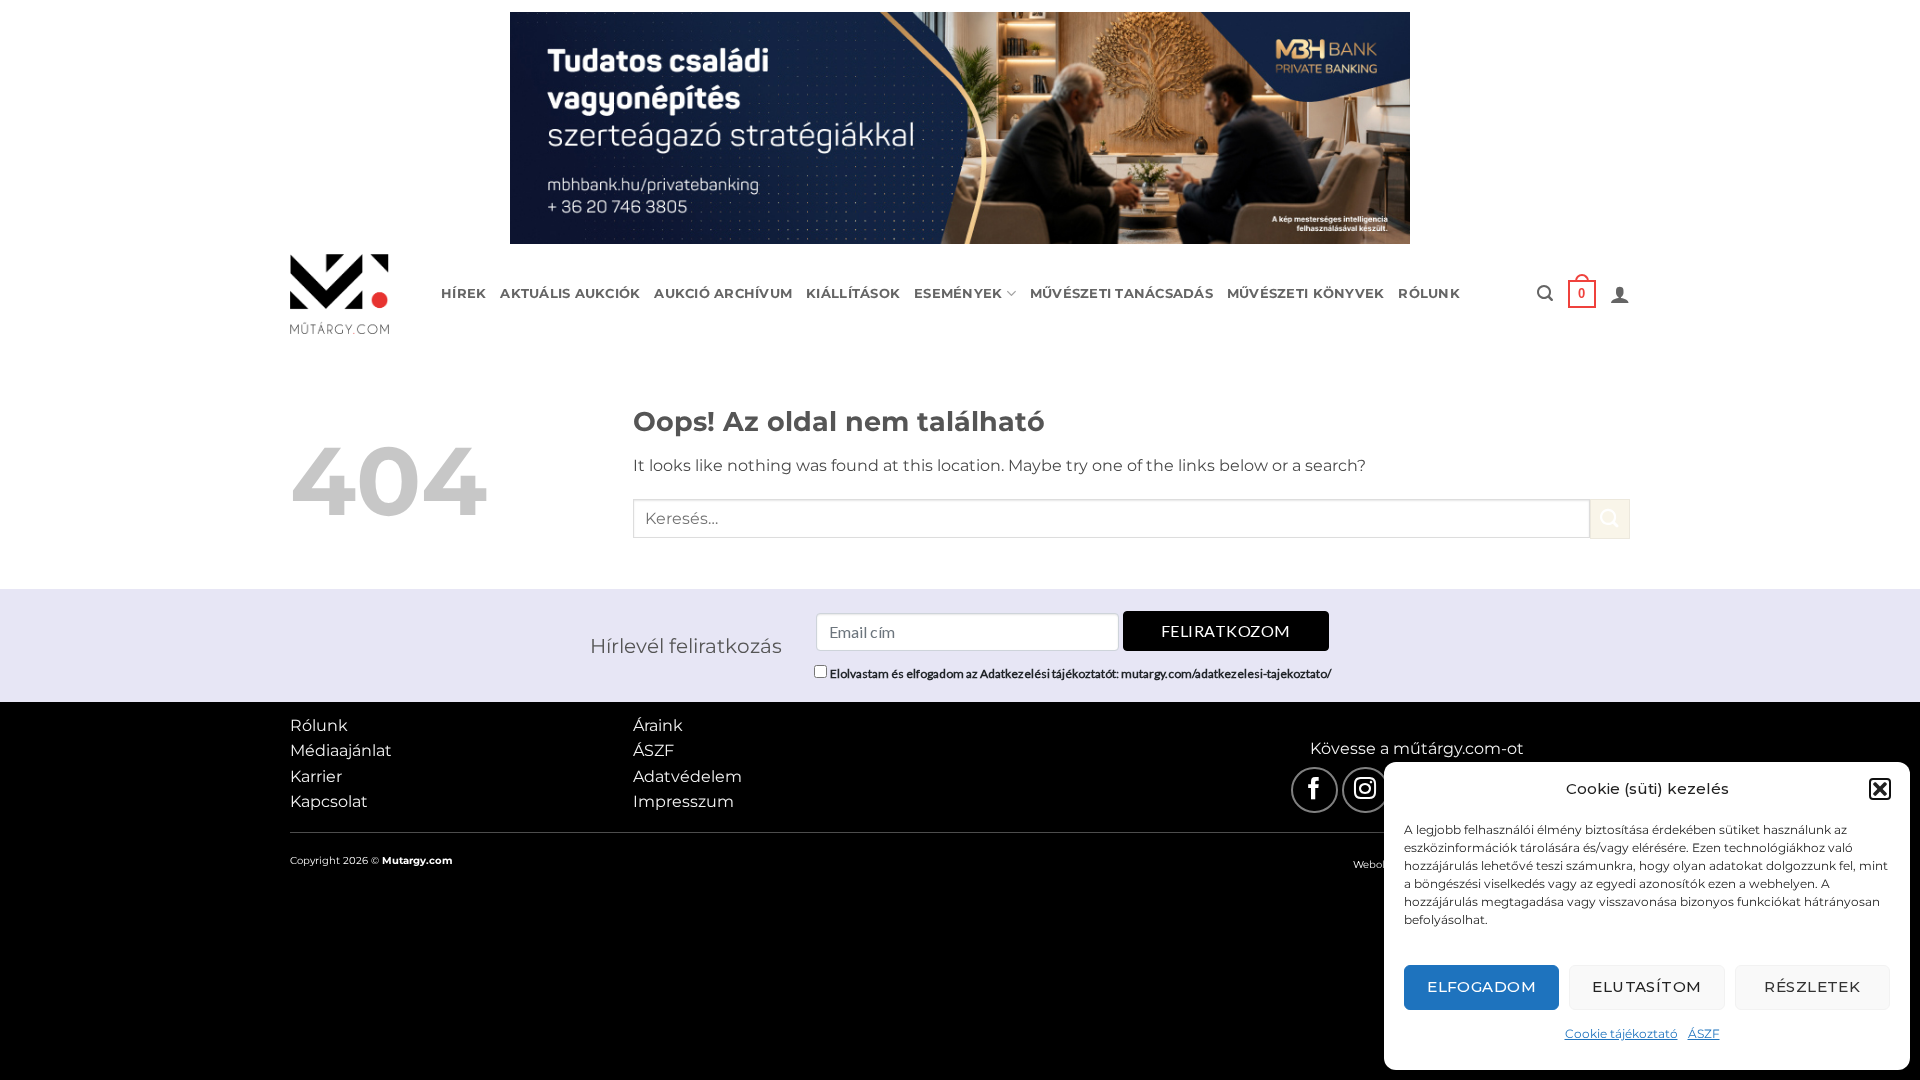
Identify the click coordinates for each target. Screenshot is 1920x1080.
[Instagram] (1365, 790)
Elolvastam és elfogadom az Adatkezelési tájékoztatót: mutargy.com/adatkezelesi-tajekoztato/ (1080, 673)
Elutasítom (1647, 986)
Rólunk (1429, 293)
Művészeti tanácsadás (1121, 293)
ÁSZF (1704, 1033)
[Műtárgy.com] (350, 294)
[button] (1880, 789)
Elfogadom (1481, 986)
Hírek (463, 293)
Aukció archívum (723, 293)
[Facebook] (1314, 790)
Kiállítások (853, 293)
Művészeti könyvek (1305, 293)
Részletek (1812, 986)
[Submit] (1610, 518)
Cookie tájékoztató (1621, 1033)
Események (958, 293)
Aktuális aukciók (570, 293)
